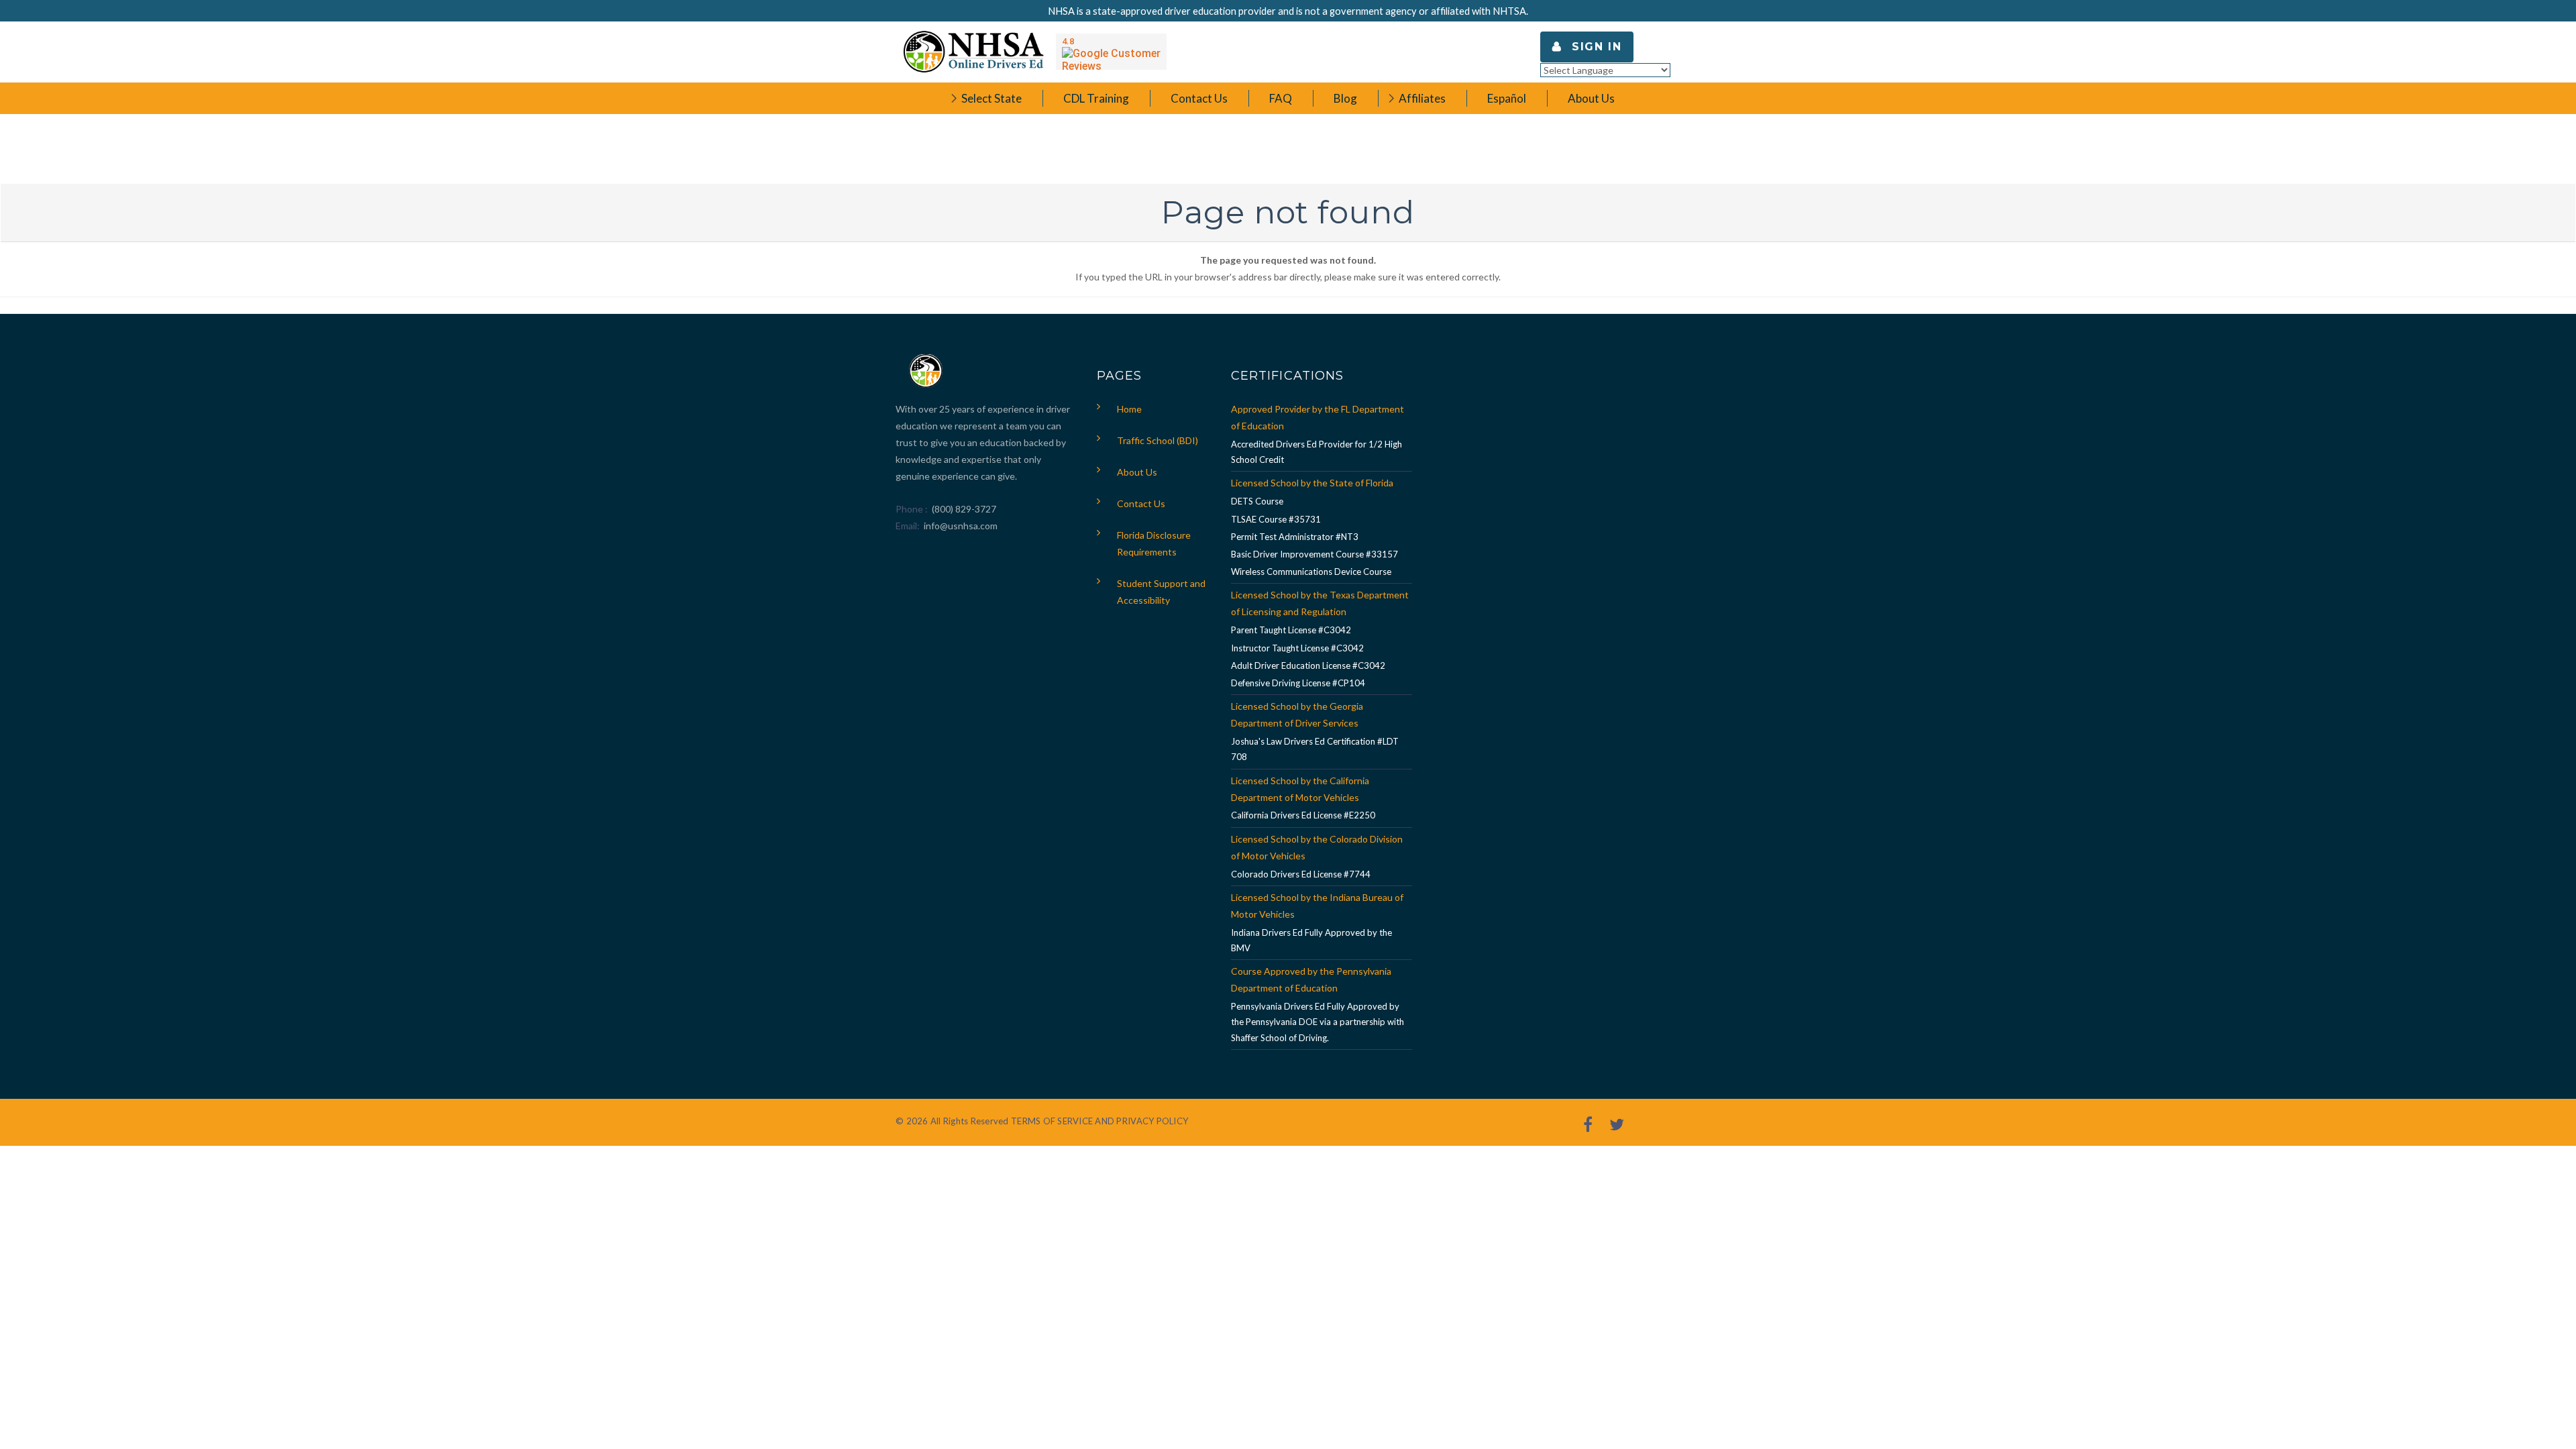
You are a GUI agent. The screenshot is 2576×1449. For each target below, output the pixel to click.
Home (1129, 409)
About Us (1137, 472)
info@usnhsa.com (961, 526)
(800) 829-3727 (963, 509)
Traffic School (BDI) (1158, 440)
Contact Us (1141, 503)
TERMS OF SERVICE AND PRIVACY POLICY (1099, 1121)
